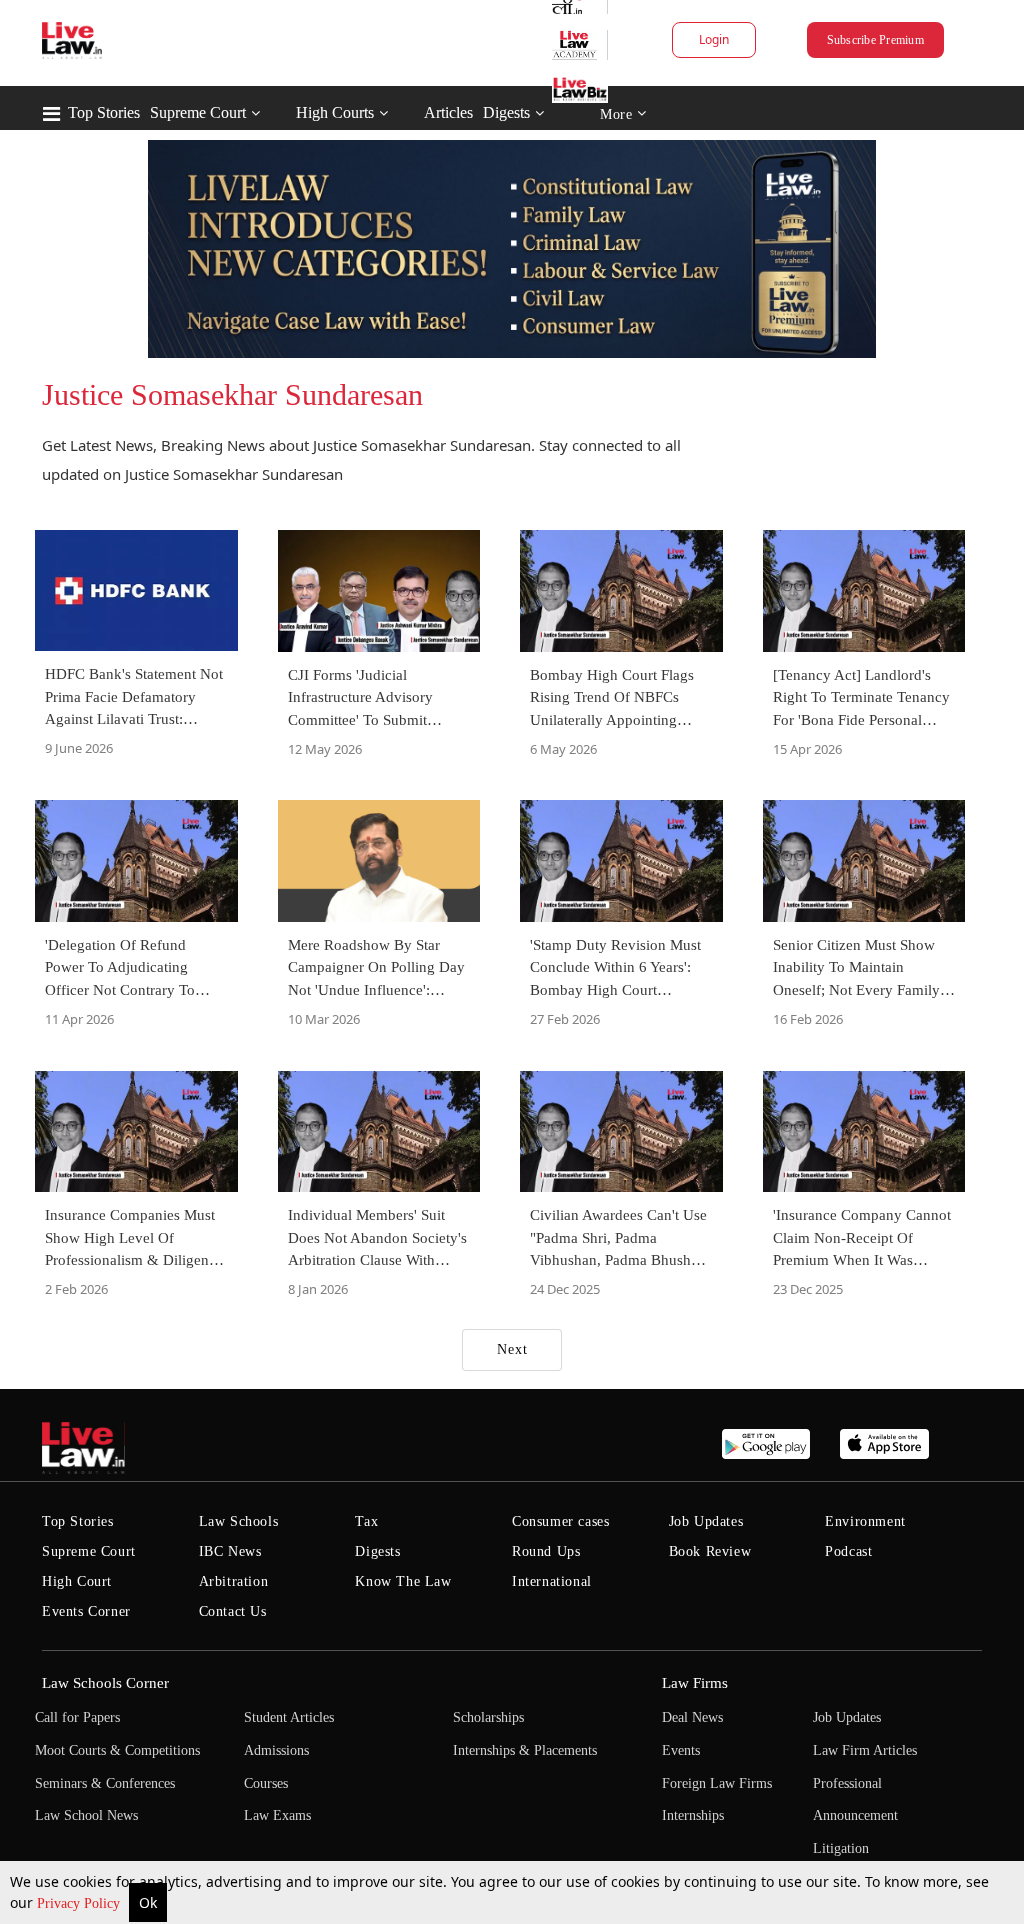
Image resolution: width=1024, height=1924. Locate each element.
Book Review (710, 1551)
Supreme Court (198, 112)
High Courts (335, 112)
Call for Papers (77, 1717)
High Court (77, 1581)
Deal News (692, 1717)
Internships (693, 1815)
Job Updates (706, 1521)
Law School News (86, 1815)
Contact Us (233, 1611)
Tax (366, 1521)
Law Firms (695, 1683)
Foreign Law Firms (717, 1783)
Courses (266, 1783)
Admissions (276, 1750)
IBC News (230, 1551)
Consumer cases (560, 1521)
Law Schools (239, 1521)
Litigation (841, 1848)
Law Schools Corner (105, 1683)
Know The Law (403, 1581)
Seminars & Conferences (105, 1783)
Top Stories (104, 112)
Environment (865, 1521)
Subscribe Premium (875, 40)
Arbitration (234, 1581)
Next (512, 1349)
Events (681, 1750)
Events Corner (86, 1611)
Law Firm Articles (865, 1750)
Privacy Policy (80, 1903)
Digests (506, 112)
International (552, 1581)
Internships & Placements (525, 1750)
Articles (448, 112)
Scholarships (488, 1717)
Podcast (848, 1551)
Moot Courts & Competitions (117, 1750)
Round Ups (546, 1551)
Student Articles (289, 1717)
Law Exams (277, 1815)
